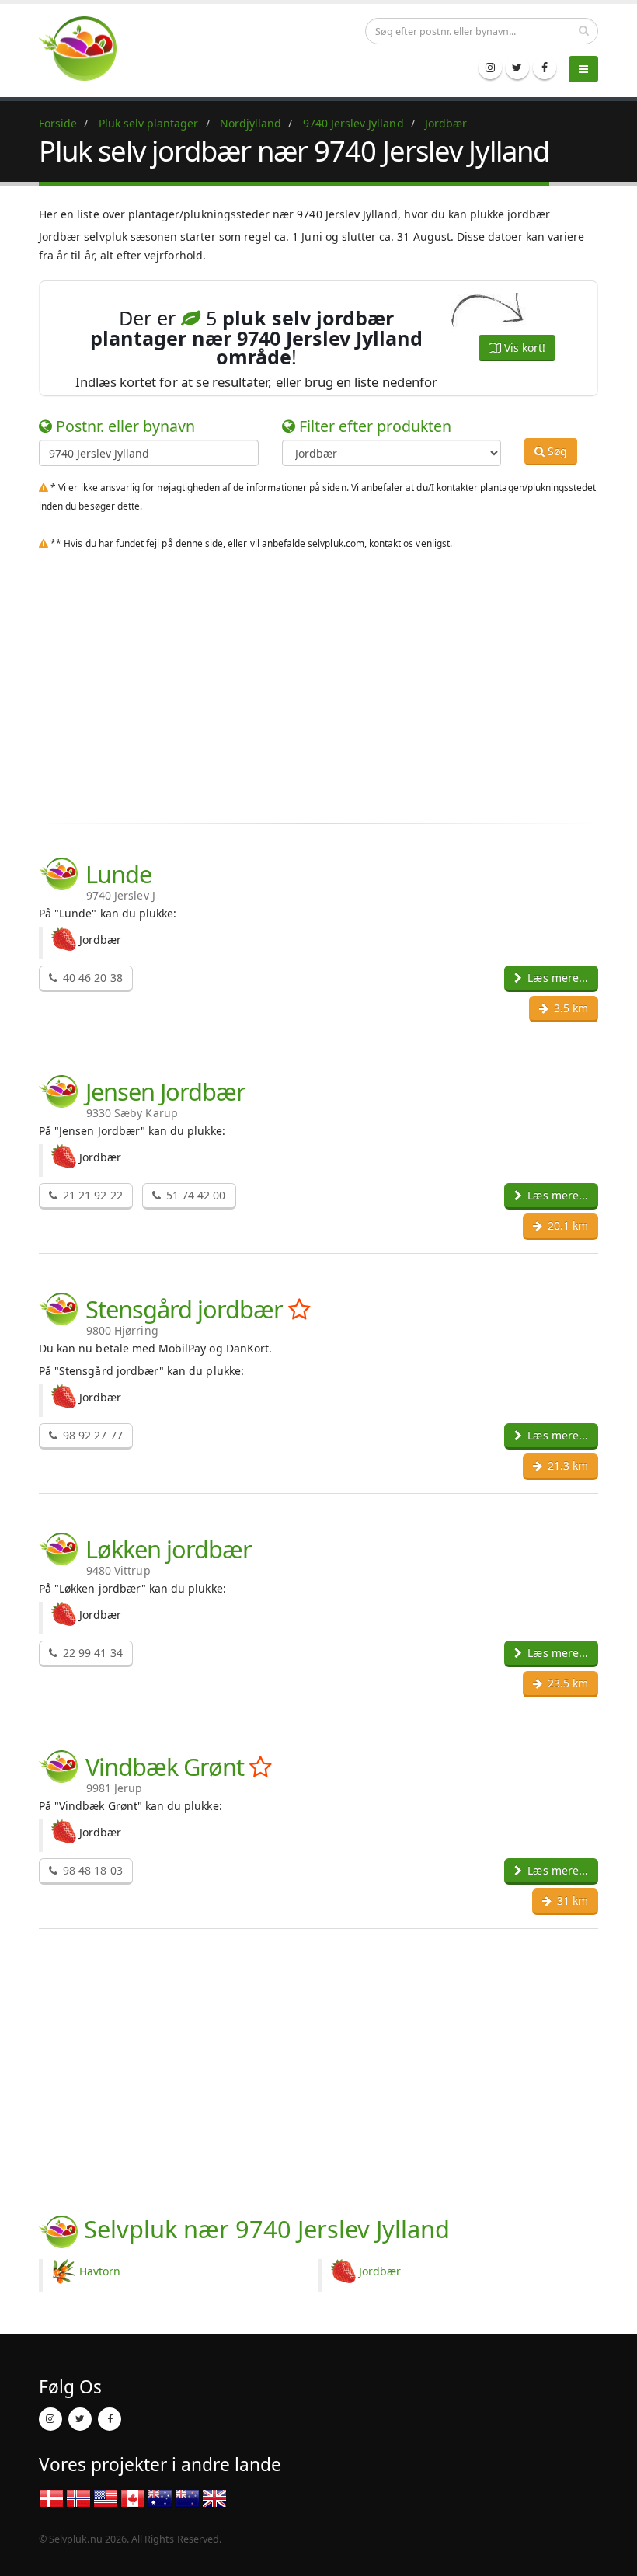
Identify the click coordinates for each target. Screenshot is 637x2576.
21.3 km (566, 1466)
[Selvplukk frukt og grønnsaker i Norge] (78, 2497)
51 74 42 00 (195, 1195)
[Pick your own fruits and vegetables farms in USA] (106, 2497)
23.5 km (566, 1683)
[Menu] (583, 69)
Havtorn (100, 2271)
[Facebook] (545, 68)
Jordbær (380, 2271)
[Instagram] (490, 68)
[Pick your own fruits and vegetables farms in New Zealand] (187, 2497)
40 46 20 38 (91, 978)
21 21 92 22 (91, 1195)
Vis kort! (523, 348)
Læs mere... (556, 978)
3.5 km (569, 1008)
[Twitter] (517, 68)
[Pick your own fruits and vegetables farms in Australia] (160, 2497)
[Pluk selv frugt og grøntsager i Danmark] (87, 48)
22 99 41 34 (91, 1653)
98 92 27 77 (91, 1435)
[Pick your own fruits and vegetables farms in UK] (214, 2497)
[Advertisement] (318, 698)
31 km (571, 1901)
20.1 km (566, 1225)
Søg (556, 451)
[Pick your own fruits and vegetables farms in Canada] (133, 2497)
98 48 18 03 (91, 1870)
